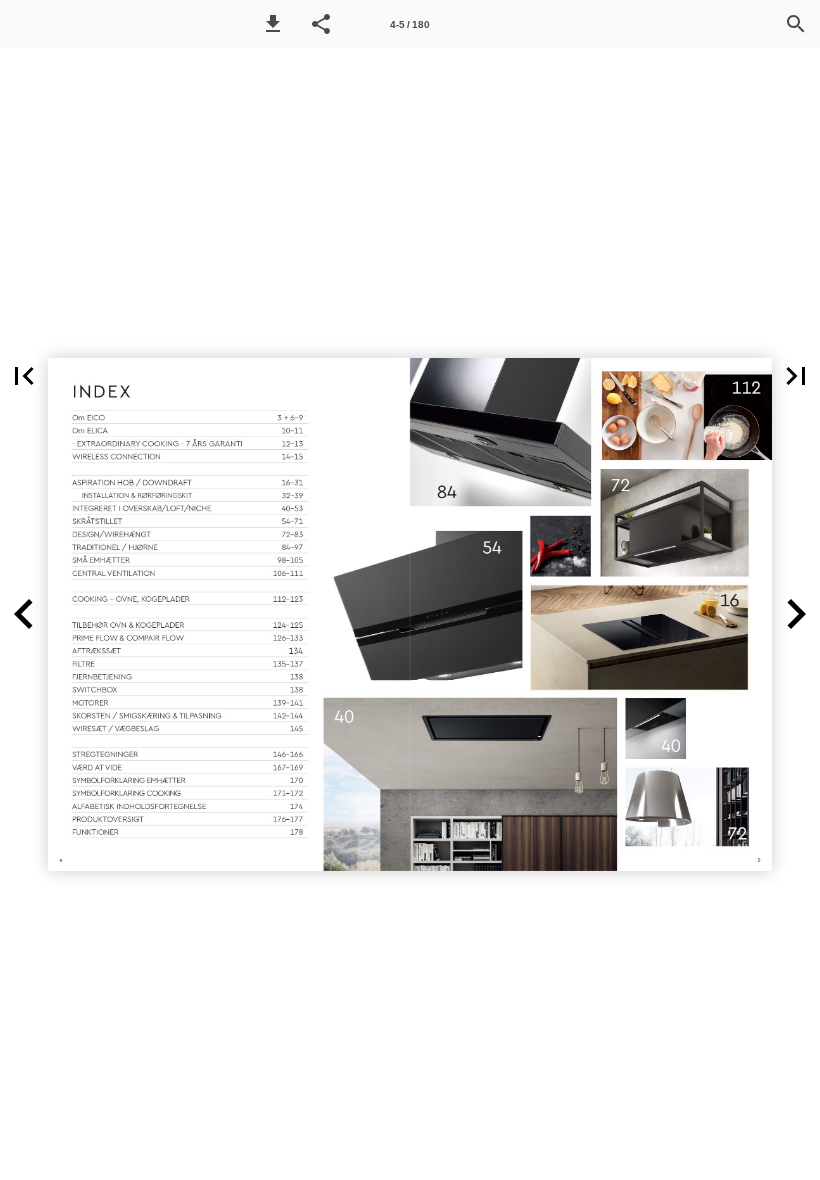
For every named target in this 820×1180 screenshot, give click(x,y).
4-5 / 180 (410, 24)
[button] (273, 24)
